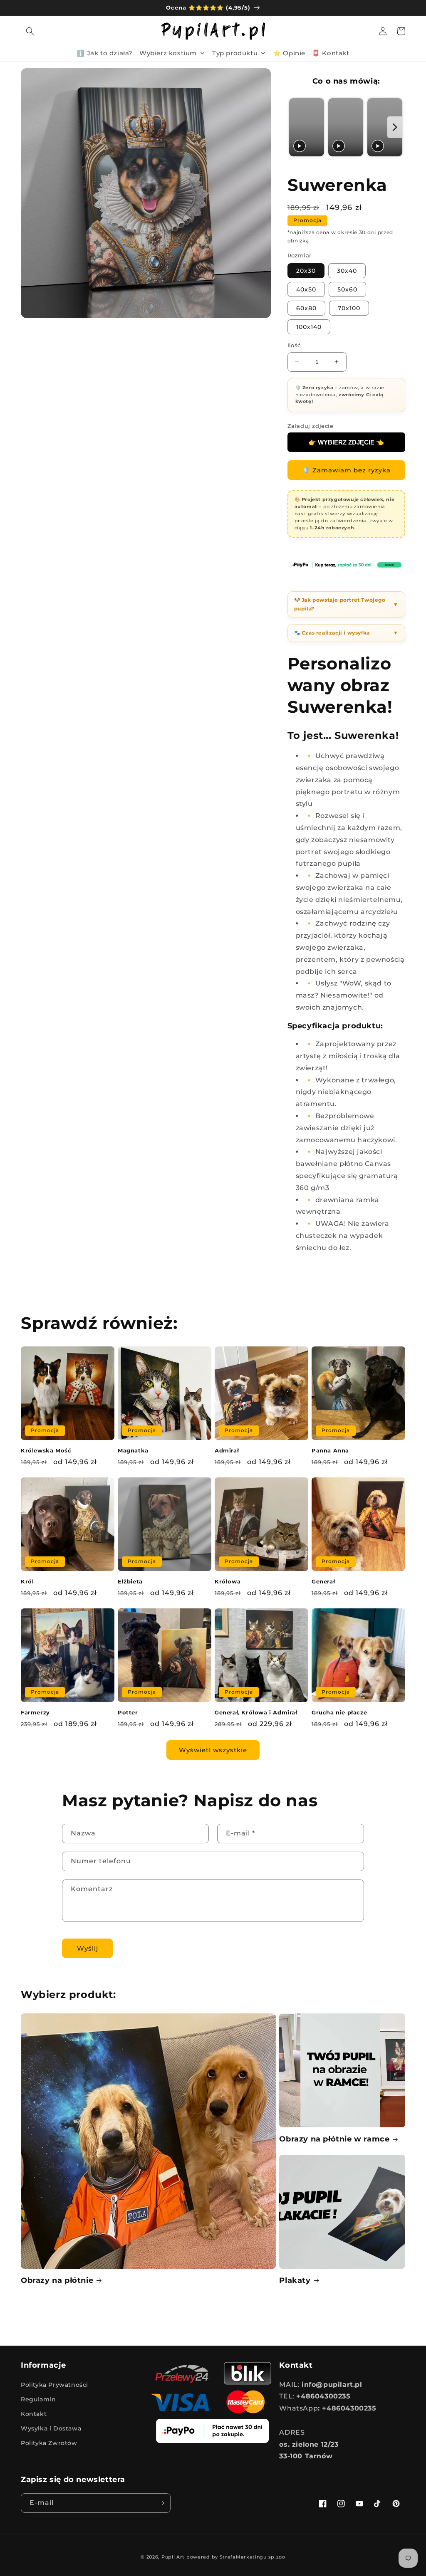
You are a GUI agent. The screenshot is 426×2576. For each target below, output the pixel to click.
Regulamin (38, 2399)
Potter (128, 1712)
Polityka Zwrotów (49, 2443)
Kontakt (34, 2414)
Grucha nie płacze (339, 1712)
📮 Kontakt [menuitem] (331, 53)
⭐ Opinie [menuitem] (289, 53)
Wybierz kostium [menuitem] (168, 53)
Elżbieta (130, 1581)
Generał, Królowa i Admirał (256, 1712)
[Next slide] (395, 127)
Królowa (228, 1581)
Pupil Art (173, 2557)
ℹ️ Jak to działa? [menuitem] (105, 53)
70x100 (349, 308)
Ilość (294, 345)
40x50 (306, 289)
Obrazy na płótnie (57, 2280)
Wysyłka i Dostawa (51, 2428)
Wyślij (88, 1948)
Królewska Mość (46, 1450)
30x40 (347, 271)
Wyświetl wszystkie (213, 1750)
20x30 (306, 271)
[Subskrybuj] (161, 2503)
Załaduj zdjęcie (311, 426)
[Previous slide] (296, 127)
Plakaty (295, 2280)
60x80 (306, 308)
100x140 (309, 327)
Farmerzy (35, 1712)
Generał (323, 1581)
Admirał (227, 1450)
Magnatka (133, 1450)
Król (27, 1581)
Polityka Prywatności (54, 2385)
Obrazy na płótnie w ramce (334, 2139)
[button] (30, 31)
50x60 (347, 289)
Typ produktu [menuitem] (235, 53)
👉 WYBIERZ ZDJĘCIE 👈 (346, 442)
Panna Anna (330, 1450)
